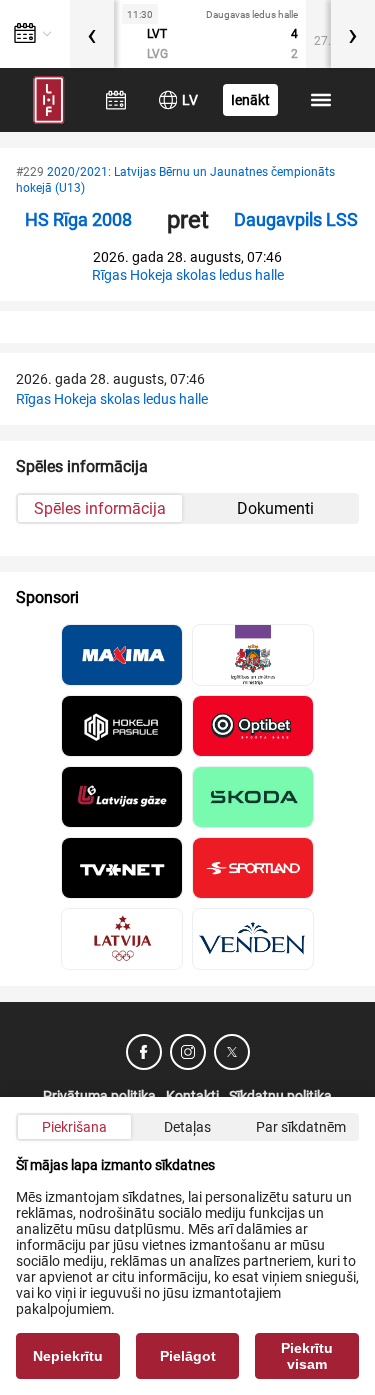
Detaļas (187, 1127)
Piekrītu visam (307, 1356)
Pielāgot (188, 1356)
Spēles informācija (100, 508)
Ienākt (250, 100)
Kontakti (192, 1096)
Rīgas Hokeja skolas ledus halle (188, 275)
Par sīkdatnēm (301, 1127)
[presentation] (92, 34)
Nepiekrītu (68, 1356)
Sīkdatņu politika (280, 1096)
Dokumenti (275, 508)
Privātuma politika (99, 1096)
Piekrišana (74, 1127)
